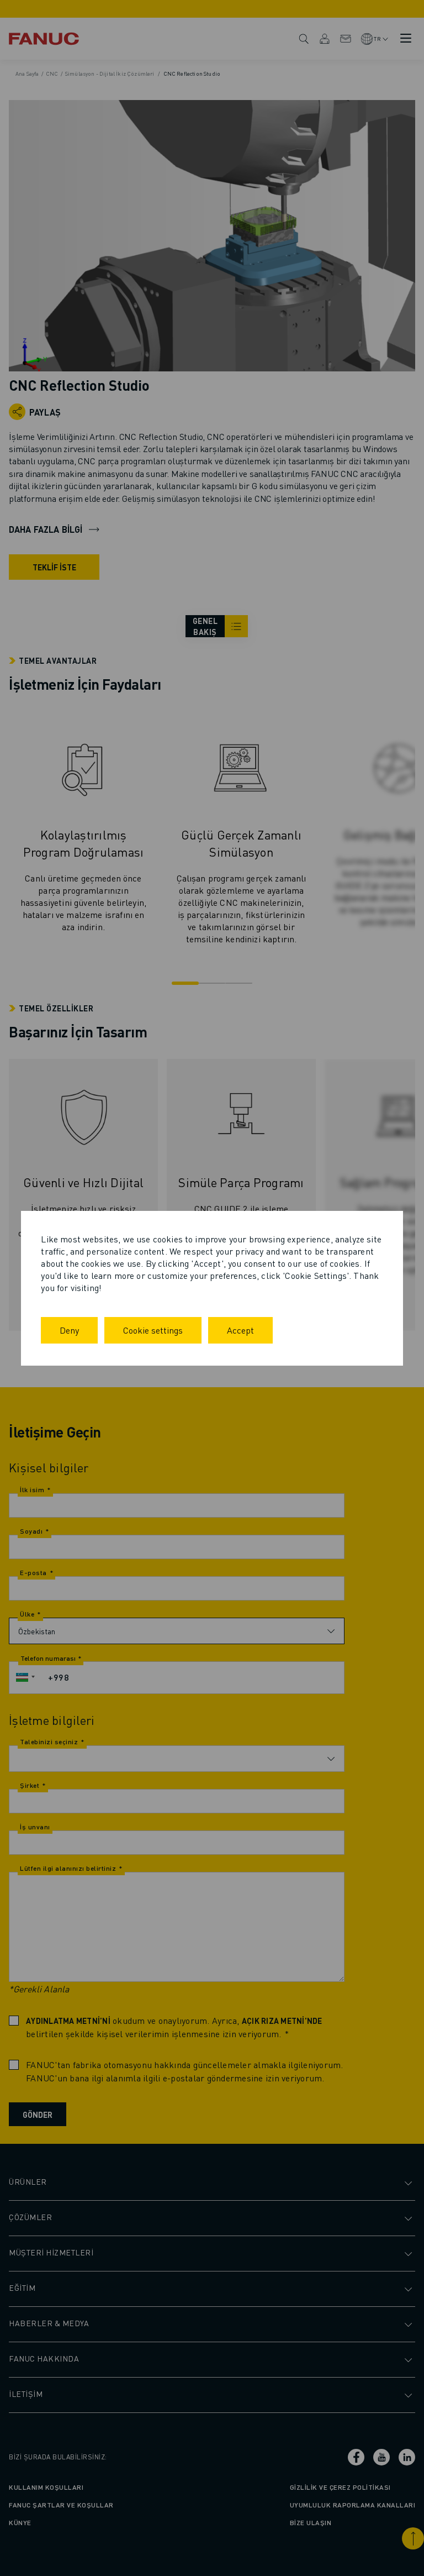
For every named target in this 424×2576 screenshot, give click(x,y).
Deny (69, 1330)
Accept (240, 1330)
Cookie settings (153, 1330)
